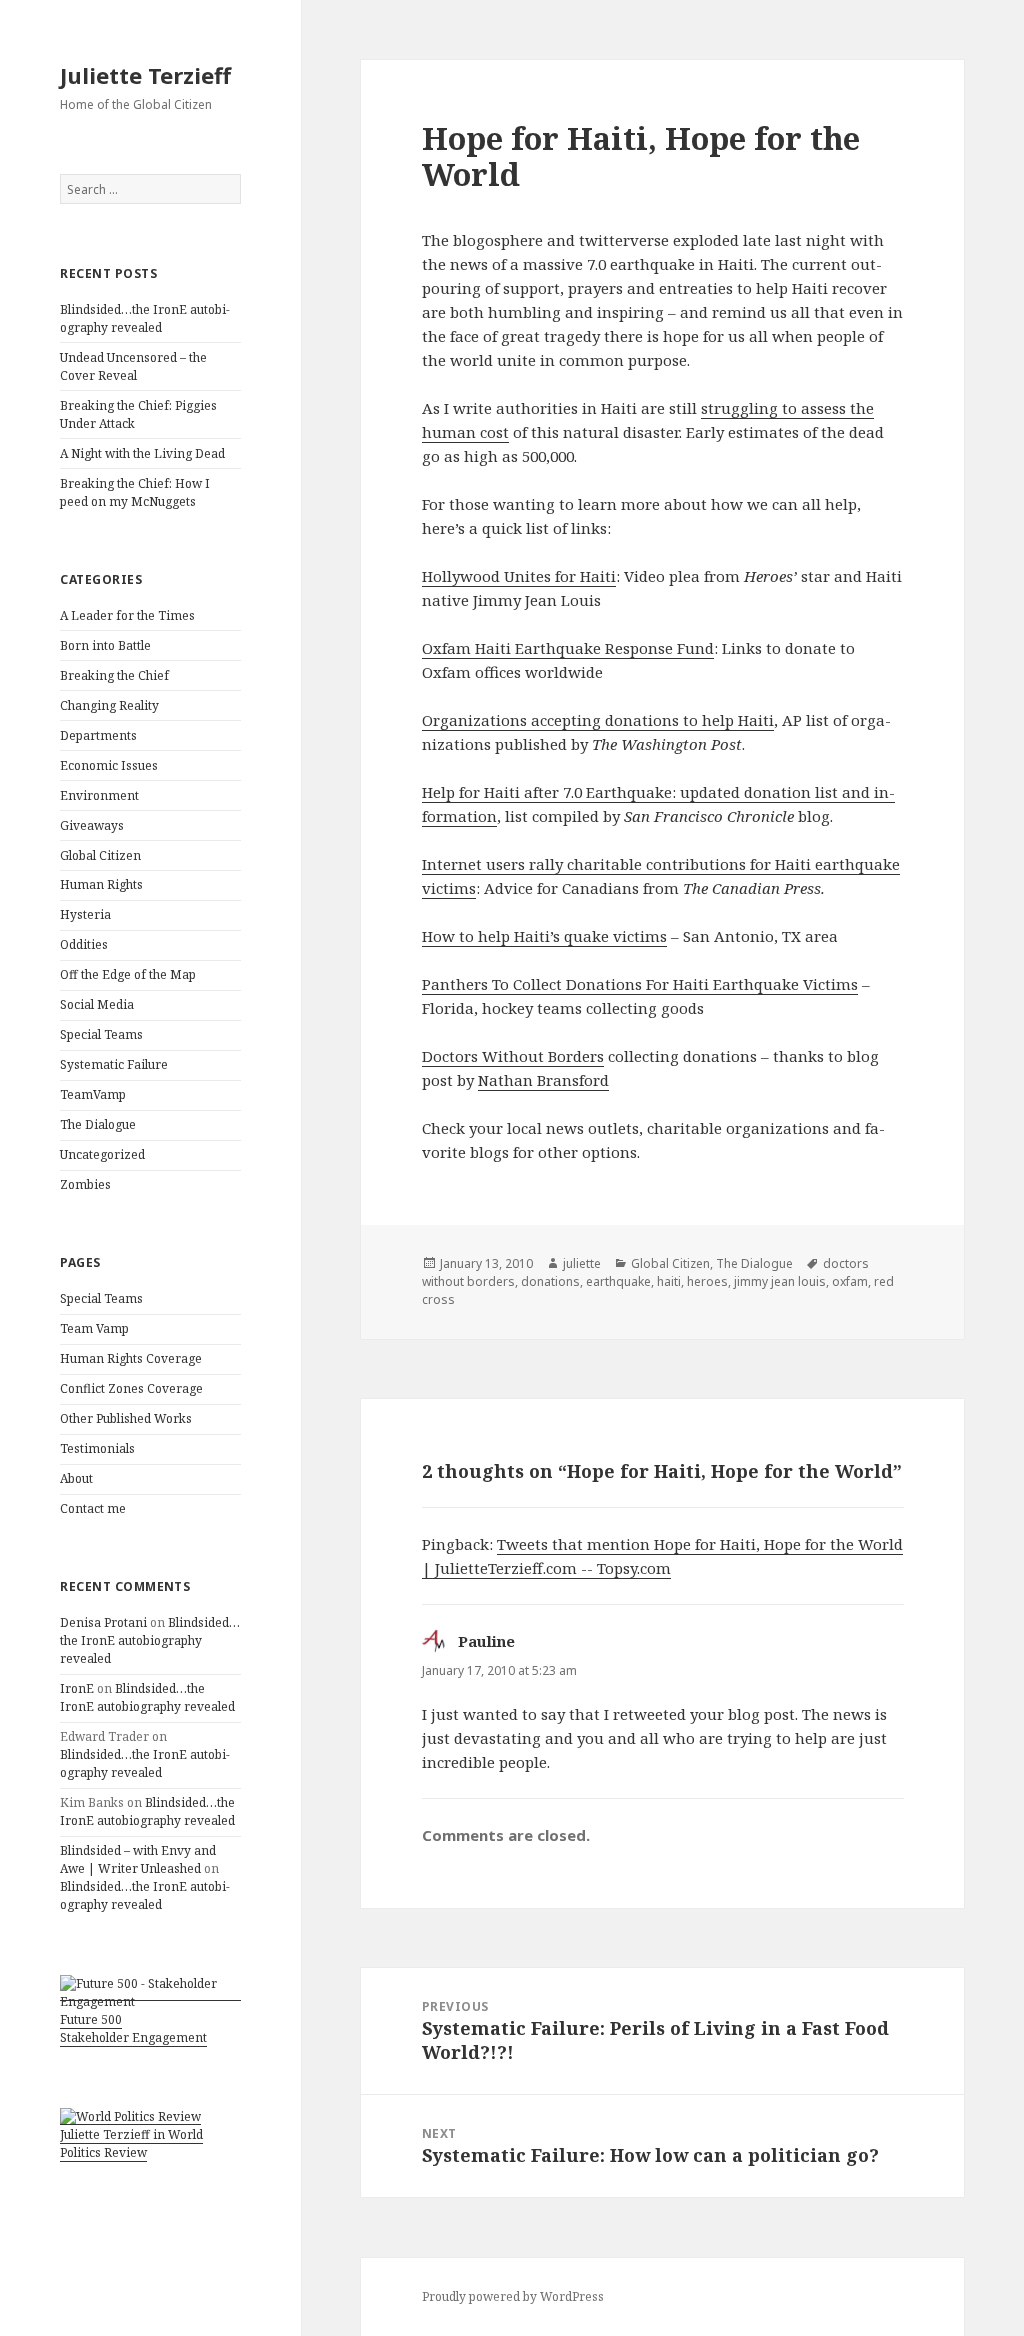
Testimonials (97, 1448)
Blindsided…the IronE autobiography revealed (145, 318)
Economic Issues (109, 765)
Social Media (97, 1004)
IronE (77, 1688)
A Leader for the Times (127, 615)
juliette (582, 1263)
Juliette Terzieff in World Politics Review (131, 2143)
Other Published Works (126, 1418)
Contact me (93, 1508)
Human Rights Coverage (131, 1358)
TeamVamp (93, 1094)
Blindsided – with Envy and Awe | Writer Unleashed (138, 1859)
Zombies (85, 1184)
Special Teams (101, 1034)
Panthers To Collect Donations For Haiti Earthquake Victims (640, 984)
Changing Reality (109, 705)
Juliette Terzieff (145, 75)
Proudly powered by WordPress (513, 2296)
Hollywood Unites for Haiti (519, 576)
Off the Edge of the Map (128, 974)
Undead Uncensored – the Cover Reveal (133, 366)
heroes (707, 1281)
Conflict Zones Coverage (131, 1388)
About (76, 1478)
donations (550, 1281)
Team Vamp (94, 1328)
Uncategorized (102, 1154)
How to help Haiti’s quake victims (544, 936)
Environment (99, 795)
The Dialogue (98, 1124)
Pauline (486, 1641)
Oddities (84, 944)
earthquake (618, 1281)
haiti (669, 1281)
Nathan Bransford (543, 1080)
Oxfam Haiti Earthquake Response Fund (568, 648)
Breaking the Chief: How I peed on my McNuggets (135, 492)
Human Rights (101, 884)
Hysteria (85, 914)
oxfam (850, 1281)
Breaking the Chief (114, 675)
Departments (98, 735)
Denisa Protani (103, 1622)
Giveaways (92, 825)
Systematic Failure (114, 1064)
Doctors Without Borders (513, 1056)
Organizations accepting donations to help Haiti (598, 720)
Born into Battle (105, 645)
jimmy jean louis (780, 1281)
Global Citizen (100, 855)
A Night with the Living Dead (142, 453)
